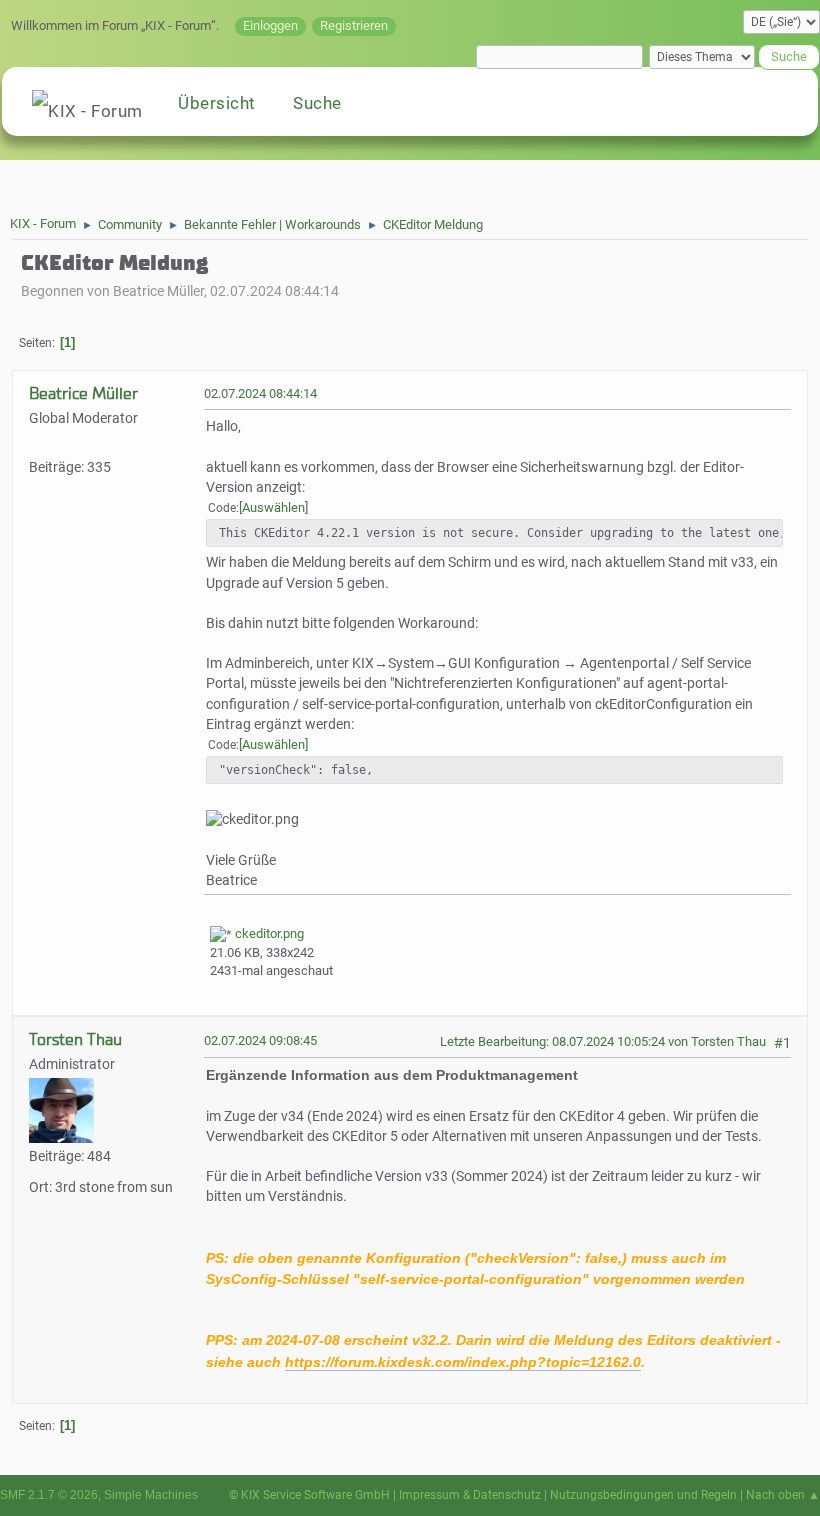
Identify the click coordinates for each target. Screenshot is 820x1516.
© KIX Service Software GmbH (309, 1495)
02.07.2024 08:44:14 (260, 393)
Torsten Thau (75, 1039)
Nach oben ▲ (783, 1495)
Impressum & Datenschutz (470, 1495)
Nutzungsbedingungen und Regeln (643, 1495)
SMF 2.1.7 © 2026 (49, 1495)
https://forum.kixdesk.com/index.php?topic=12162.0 (463, 1362)
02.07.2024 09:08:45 (260, 1040)
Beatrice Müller (83, 393)
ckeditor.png (268, 933)
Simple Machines (151, 1495)
